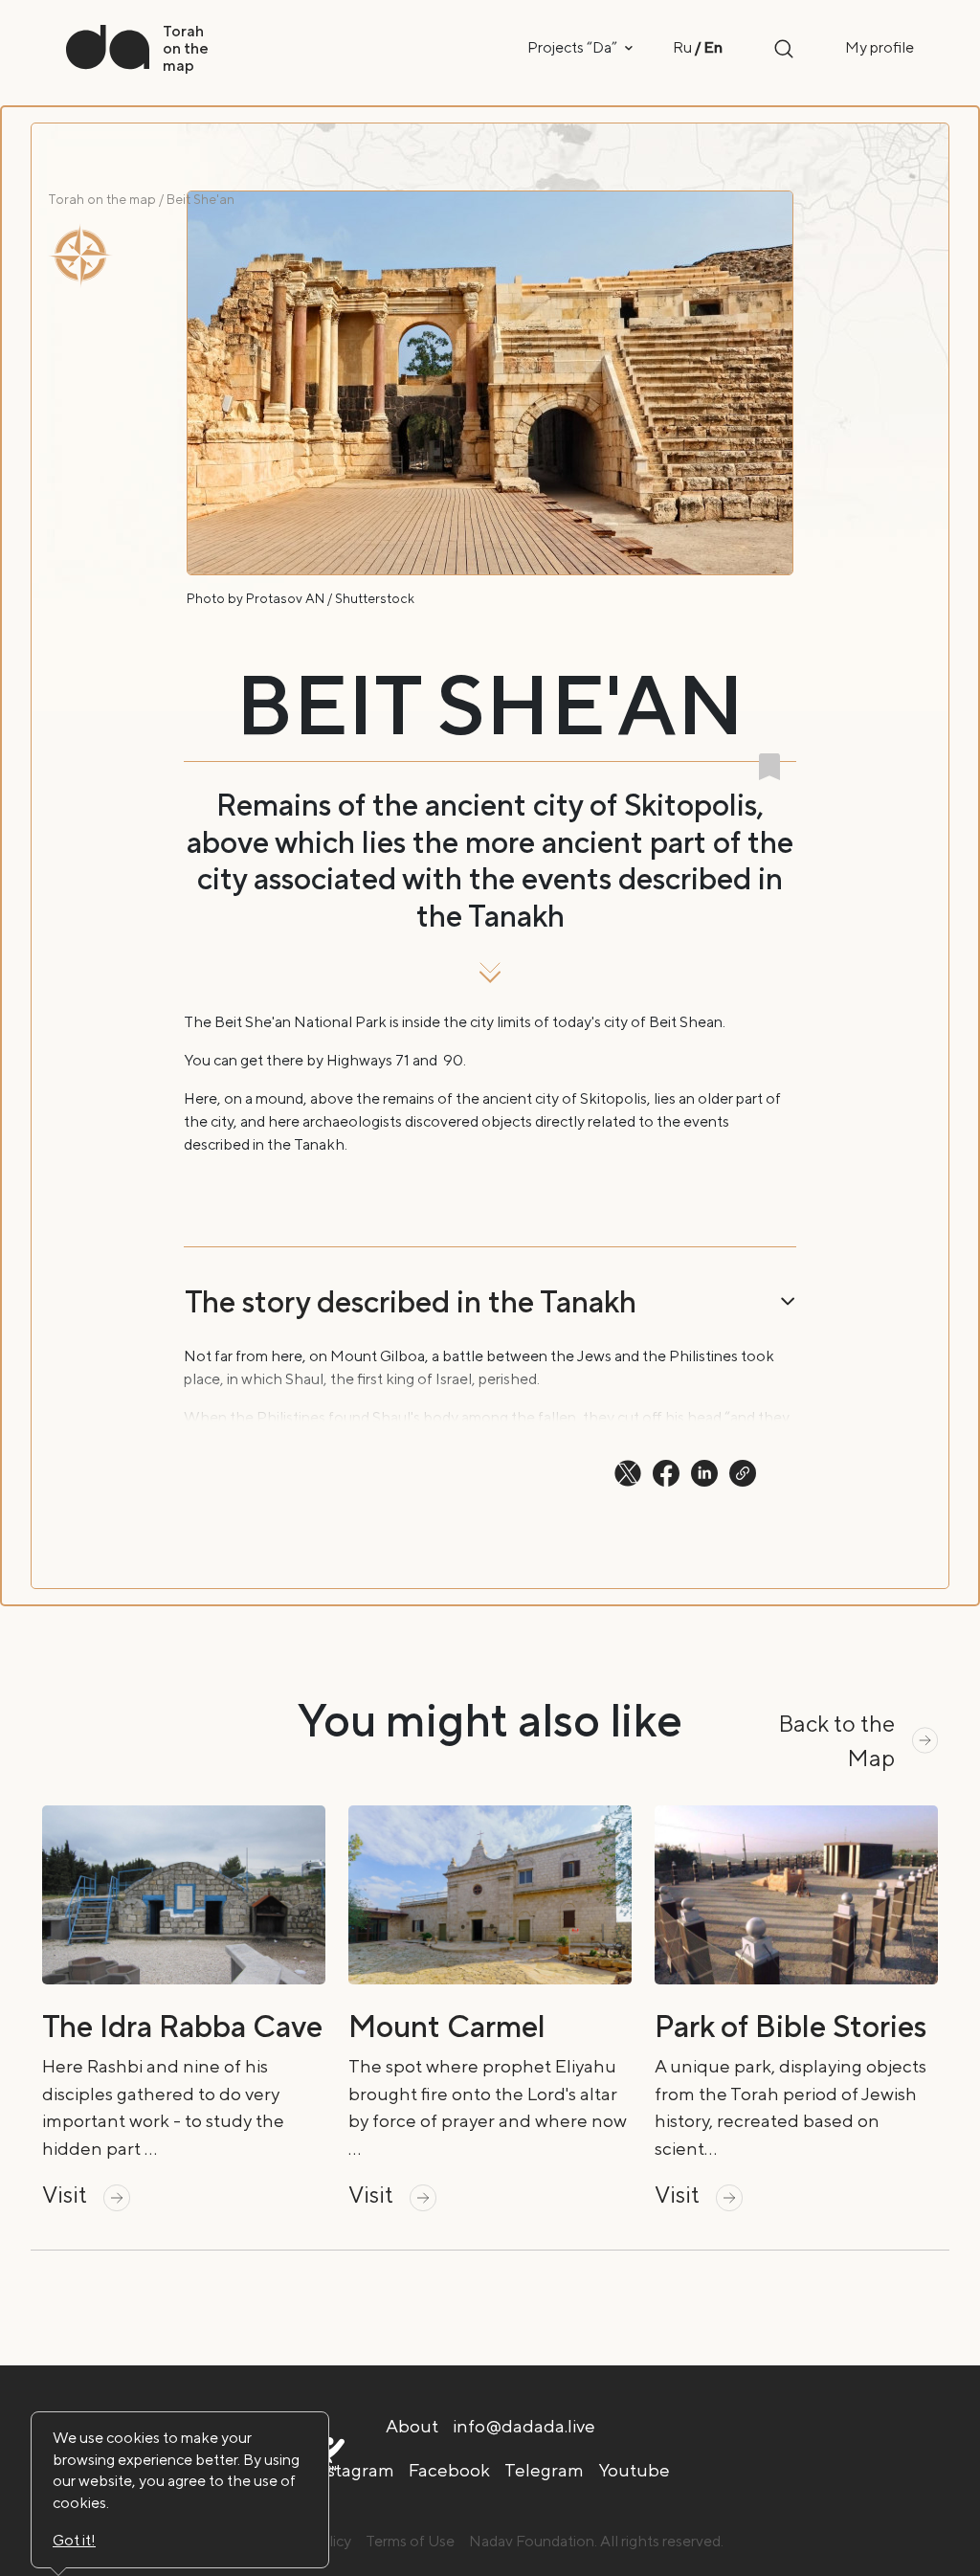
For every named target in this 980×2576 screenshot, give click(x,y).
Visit (67, 2194)
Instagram (353, 2470)
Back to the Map (836, 1740)
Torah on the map (102, 199)
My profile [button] (880, 47)
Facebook (449, 2470)
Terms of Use (410, 2541)
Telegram (544, 2470)
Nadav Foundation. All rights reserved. (596, 2541)
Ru (682, 47)
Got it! (74, 2540)
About (412, 2426)
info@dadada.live (524, 2426)
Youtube (634, 2470)
